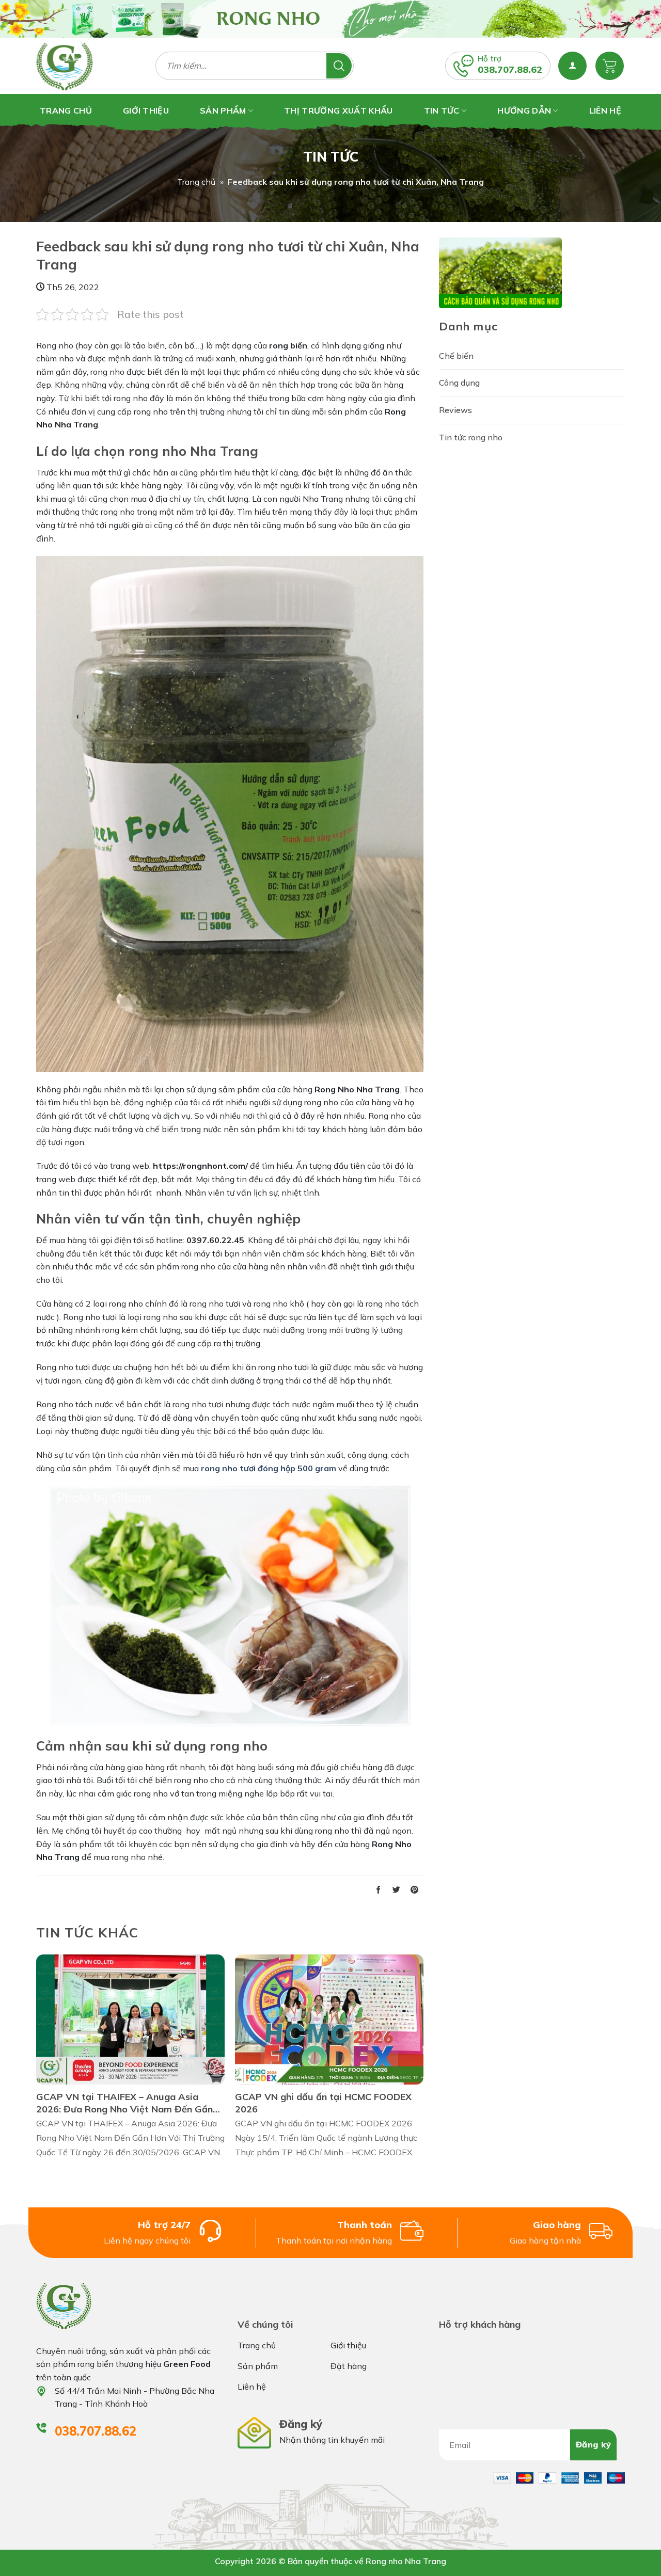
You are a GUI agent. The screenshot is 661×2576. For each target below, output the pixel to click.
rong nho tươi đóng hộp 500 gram (269, 1468)
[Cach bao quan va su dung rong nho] (500, 272)
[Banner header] (330, 19)
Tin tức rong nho (471, 437)
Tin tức (442, 110)
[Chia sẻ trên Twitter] (396, 1890)
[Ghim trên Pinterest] (414, 1890)
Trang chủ (196, 182)
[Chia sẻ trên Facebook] (378, 1890)
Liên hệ (605, 110)
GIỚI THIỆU (146, 110)
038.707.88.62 (510, 69)
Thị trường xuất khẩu (338, 110)
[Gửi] (339, 66)
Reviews (455, 410)
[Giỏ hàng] (610, 66)
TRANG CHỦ (66, 110)
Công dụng (459, 383)
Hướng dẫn (524, 110)
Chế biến (456, 356)
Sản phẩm (223, 110)
